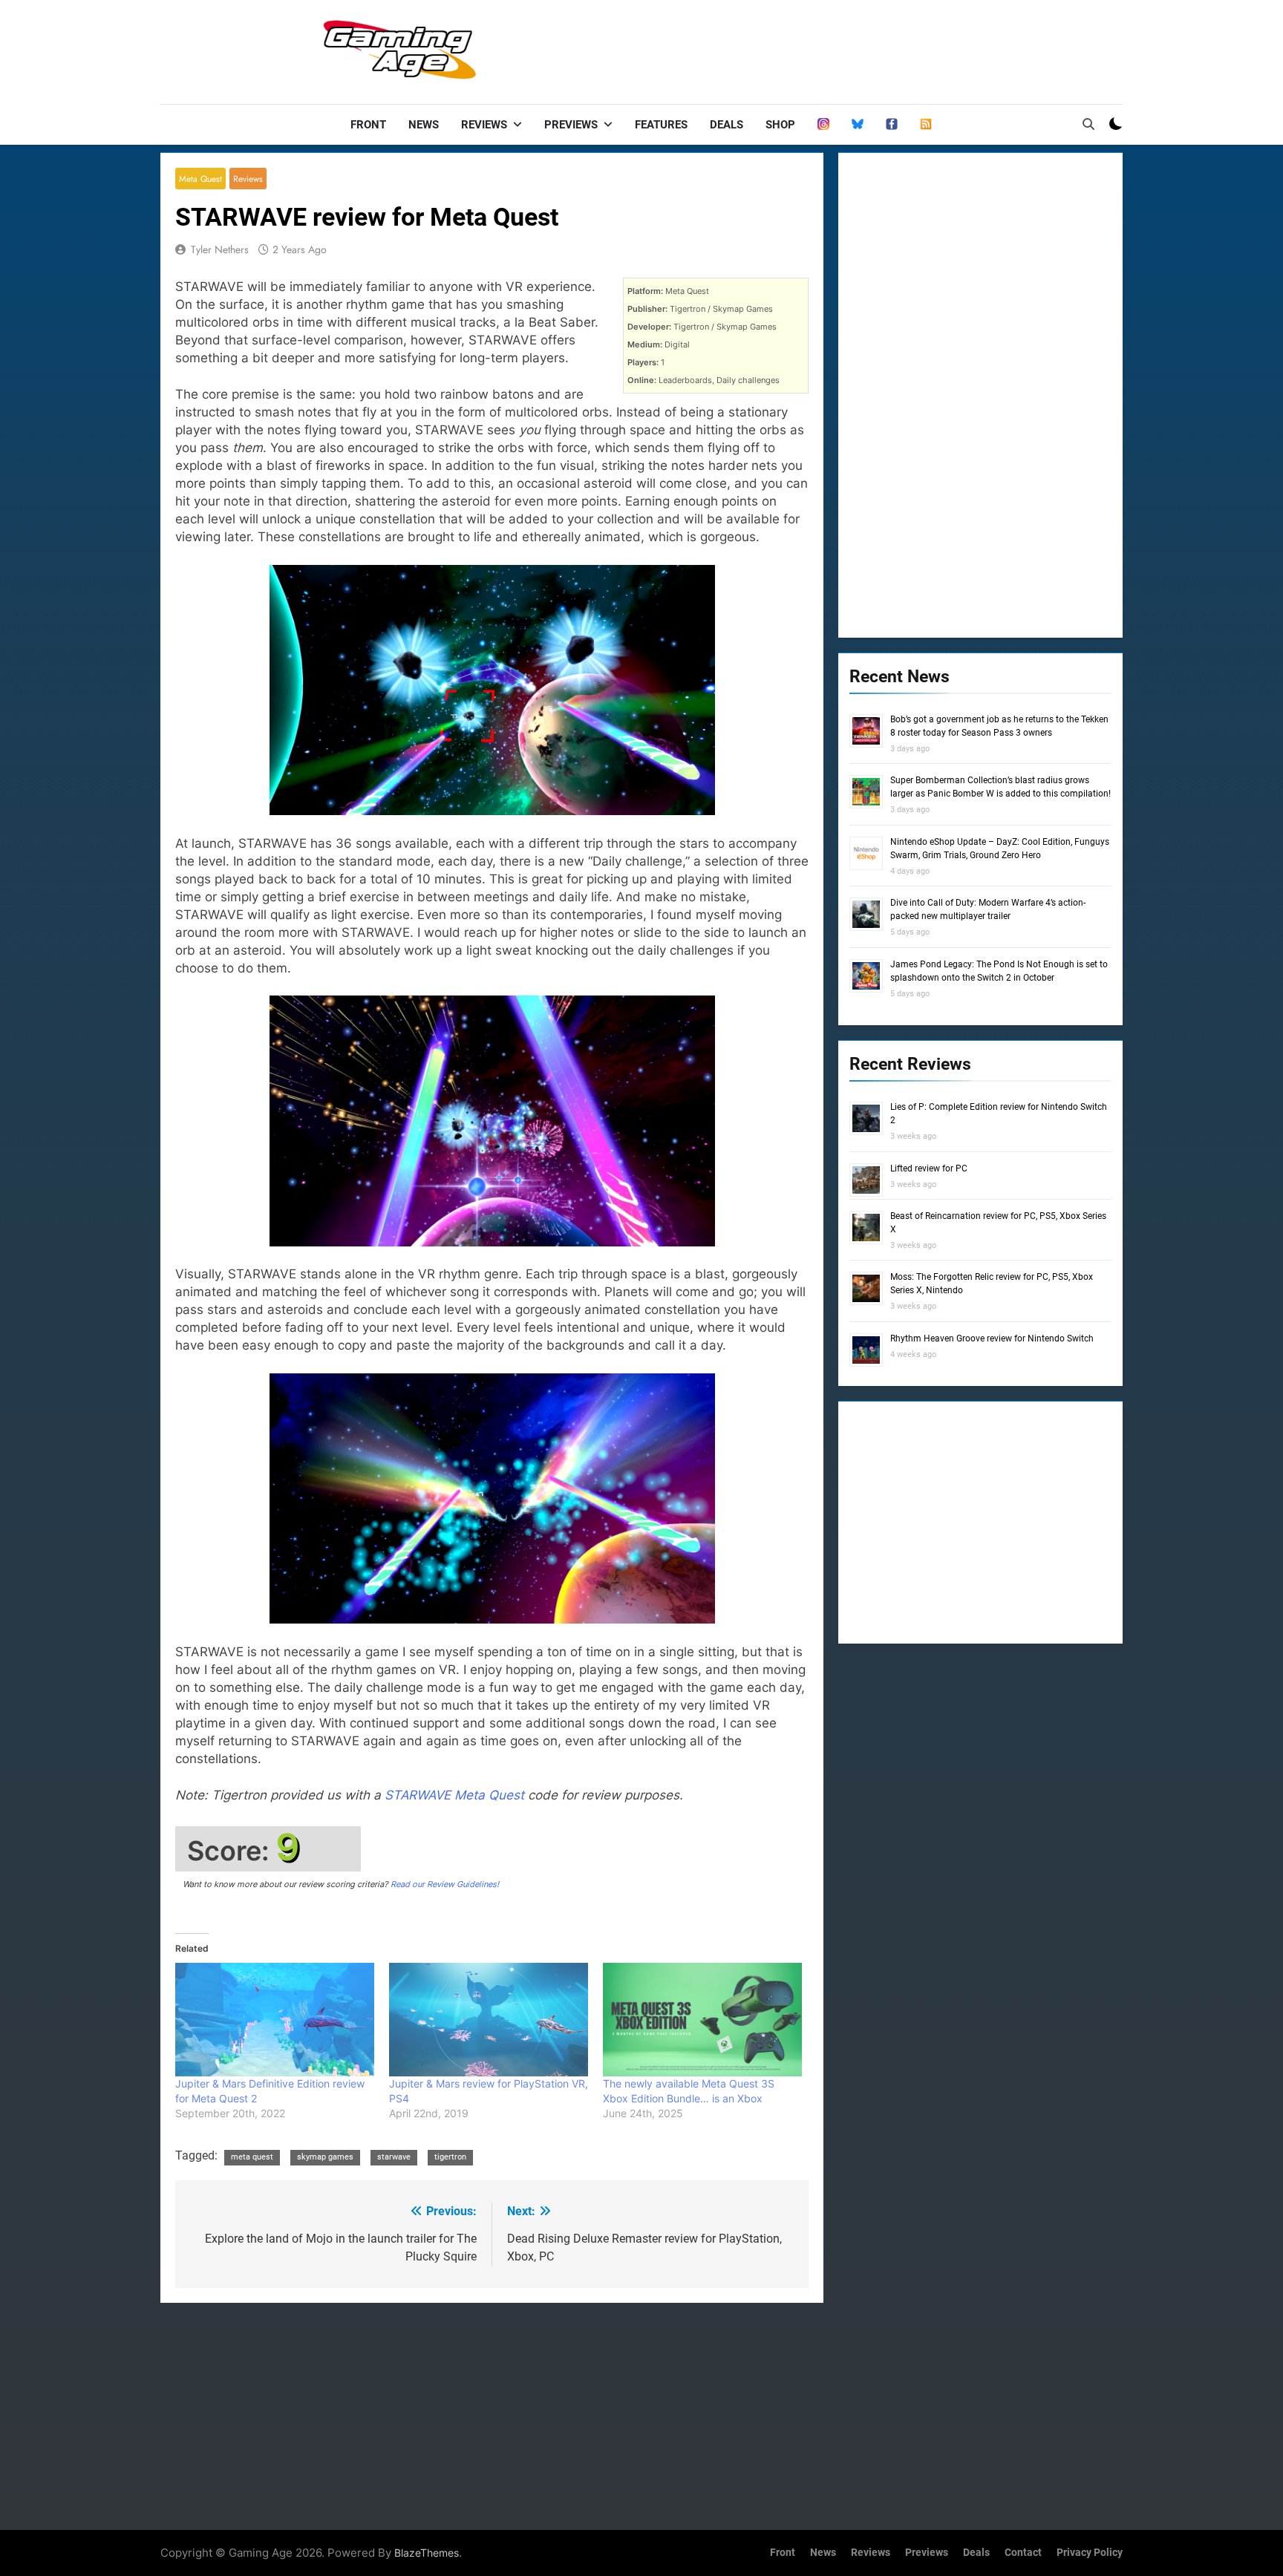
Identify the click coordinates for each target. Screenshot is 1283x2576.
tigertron (450, 2157)
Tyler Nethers (220, 249)
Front (368, 125)
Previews (571, 125)
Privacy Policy (1090, 2553)
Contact (1023, 2553)
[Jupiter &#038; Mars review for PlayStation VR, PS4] (489, 2020)
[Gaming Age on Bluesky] (858, 125)
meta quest (252, 2157)
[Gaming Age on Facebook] (892, 125)
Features (661, 125)
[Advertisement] (852, 48)
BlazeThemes (427, 2553)
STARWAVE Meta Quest (454, 1795)
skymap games (325, 2157)
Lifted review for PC (929, 1168)
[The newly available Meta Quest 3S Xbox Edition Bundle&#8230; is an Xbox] (702, 2020)
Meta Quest (200, 179)
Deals (727, 125)
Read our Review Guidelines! (445, 1884)
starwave (394, 2157)
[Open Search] (1088, 124)
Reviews (484, 125)
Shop (780, 125)
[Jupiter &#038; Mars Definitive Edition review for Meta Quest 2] (275, 2020)
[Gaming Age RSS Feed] (926, 125)
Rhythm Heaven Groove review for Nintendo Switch (992, 1338)
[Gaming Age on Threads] (823, 125)
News (424, 125)
